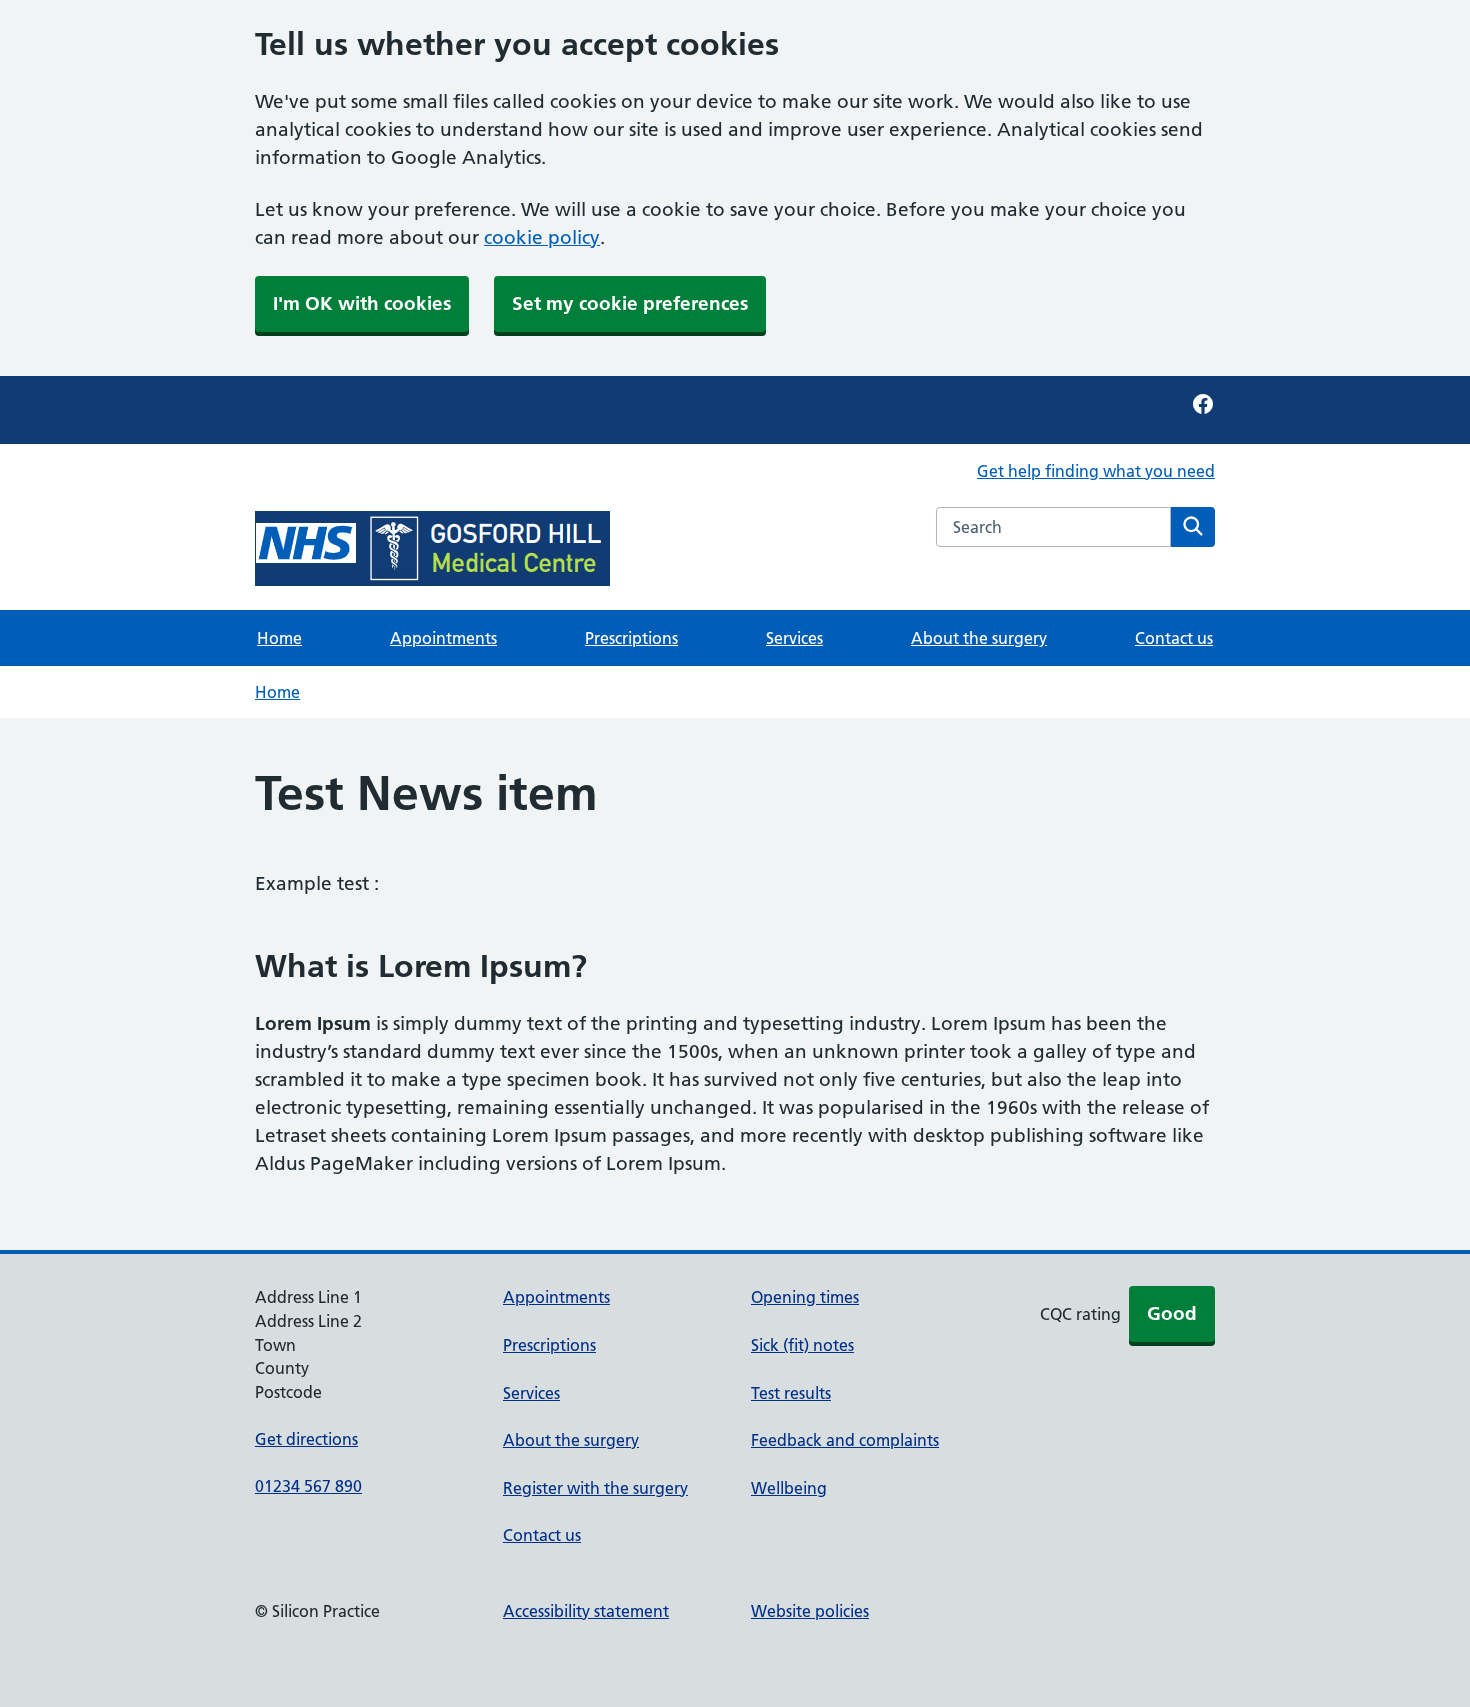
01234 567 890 (308, 1486)
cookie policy (542, 237)
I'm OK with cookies (362, 303)
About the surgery (979, 638)
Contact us (1174, 638)
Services (794, 638)
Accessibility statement (586, 1611)
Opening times (805, 1297)
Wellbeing (789, 1488)
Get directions (306, 1439)
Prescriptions (631, 638)
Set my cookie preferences (630, 303)
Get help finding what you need (1096, 471)
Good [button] (1172, 1313)
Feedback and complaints (845, 1440)
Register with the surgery (595, 1488)
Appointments (443, 638)
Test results (791, 1393)
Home (279, 638)
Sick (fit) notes (802, 1345)
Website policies (810, 1611)
